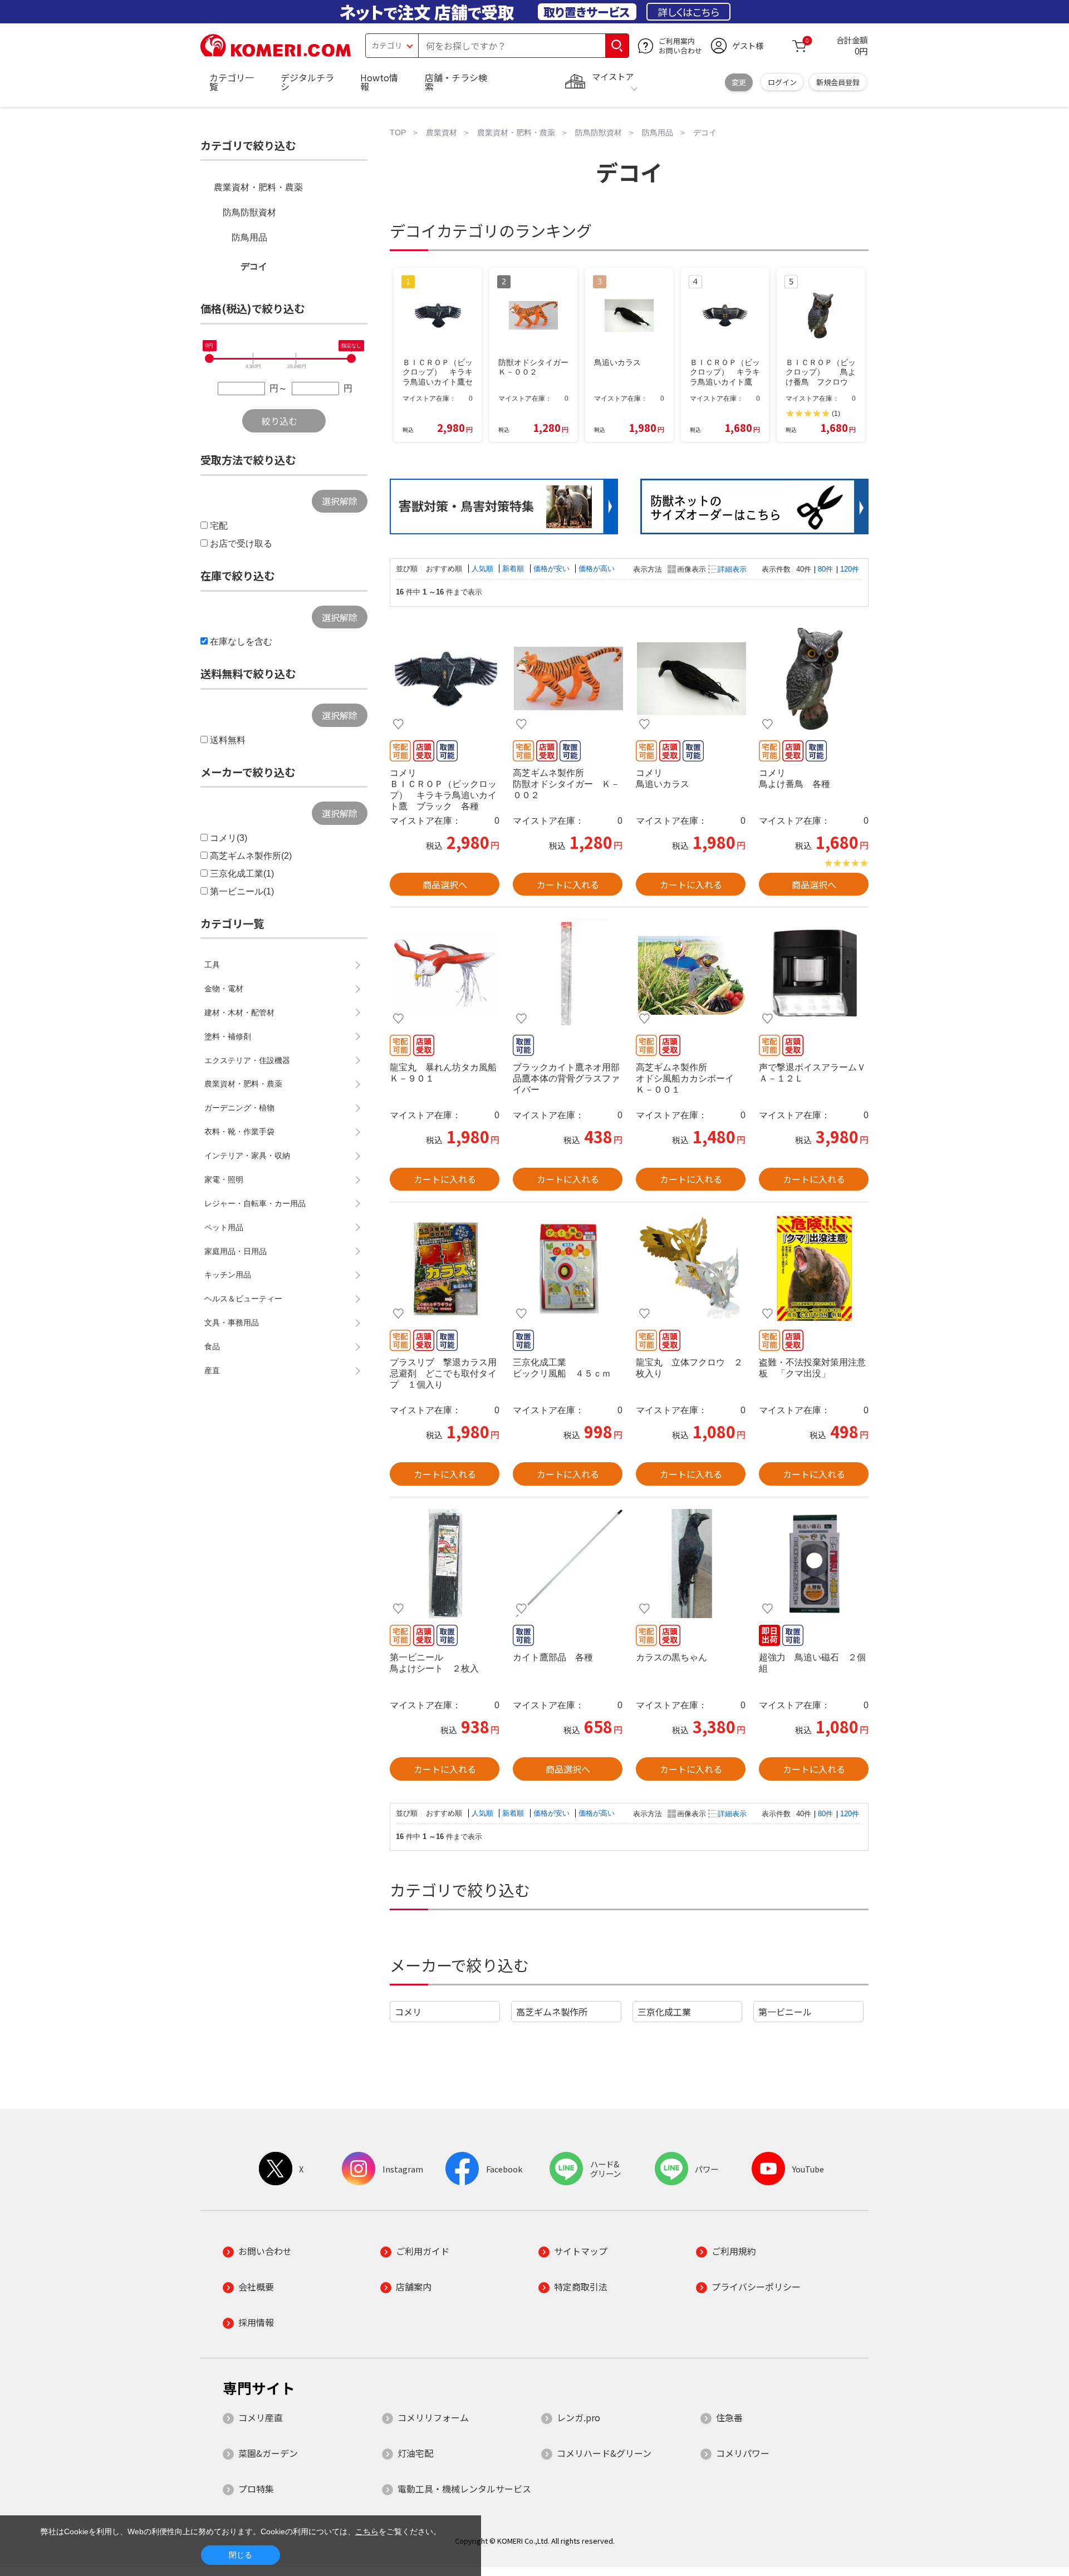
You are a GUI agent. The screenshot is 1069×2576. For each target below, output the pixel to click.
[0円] (209, 358)
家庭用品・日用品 (236, 1251)
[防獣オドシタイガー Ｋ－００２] (568, 679)
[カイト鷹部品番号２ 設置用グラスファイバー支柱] (568, 1564)
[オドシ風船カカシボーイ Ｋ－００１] (691, 974)
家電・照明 (224, 1179)
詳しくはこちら (688, 12)
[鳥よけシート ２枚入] (445, 1564)
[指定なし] (351, 358)
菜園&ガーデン (268, 2453)
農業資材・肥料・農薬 (258, 187)
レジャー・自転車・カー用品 (255, 1203)
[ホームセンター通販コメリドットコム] (276, 53)
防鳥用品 (249, 237)
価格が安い (553, 569)
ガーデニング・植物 (239, 1108)
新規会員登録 (838, 82)
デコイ (254, 266)
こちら (367, 2531)
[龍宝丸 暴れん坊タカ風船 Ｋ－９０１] (445, 974)
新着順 (514, 569)
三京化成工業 (664, 2012)
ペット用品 (224, 1227)
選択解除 (340, 501)
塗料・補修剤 (228, 1036)
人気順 (484, 569)
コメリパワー (743, 2453)
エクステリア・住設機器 (247, 1060)
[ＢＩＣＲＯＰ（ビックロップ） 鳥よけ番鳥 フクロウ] (814, 679)
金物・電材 (224, 989)
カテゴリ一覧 (232, 82)
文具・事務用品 (232, 1323)
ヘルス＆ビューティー (243, 1299)
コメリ (408, 2012)
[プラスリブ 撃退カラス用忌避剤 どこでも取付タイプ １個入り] (445, 1269)
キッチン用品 (228, 1275)
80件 (825, 569)
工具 (212, 965)
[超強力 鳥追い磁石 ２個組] (814, 1564)
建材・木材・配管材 (239, 1012)
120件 (850, 569)
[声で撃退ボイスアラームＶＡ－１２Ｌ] (814, 974)
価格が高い (597, 569)
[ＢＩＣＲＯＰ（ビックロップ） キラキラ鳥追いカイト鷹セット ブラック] (445, 679)
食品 (212, 1346)
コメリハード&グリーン (604, 2453)
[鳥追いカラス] (691, 679)
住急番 (729, 2417)
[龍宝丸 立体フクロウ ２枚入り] (691, 1269)
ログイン (782, 82)
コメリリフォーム (433, 2417)
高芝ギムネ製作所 (552, 2012)
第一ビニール (785, 2012)
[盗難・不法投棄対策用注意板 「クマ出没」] (814, 1269)
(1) (836, 414)
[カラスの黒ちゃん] (691, 1564)
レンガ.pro (578, 2417)
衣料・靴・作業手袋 (239, 1132)
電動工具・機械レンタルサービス (464, 2489)
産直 (212, 1370)
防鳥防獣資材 (249, 212)
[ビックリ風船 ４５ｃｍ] (568, 1269)
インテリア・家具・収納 (247, 1156)
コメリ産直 (261, 2417)
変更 (739, 82)
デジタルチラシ (307, 82)
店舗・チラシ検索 (456, 82)
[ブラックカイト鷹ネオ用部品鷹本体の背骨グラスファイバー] (568, 974)
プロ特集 (256, 2489)
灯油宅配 (415, 2453)
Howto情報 (379, 82)
